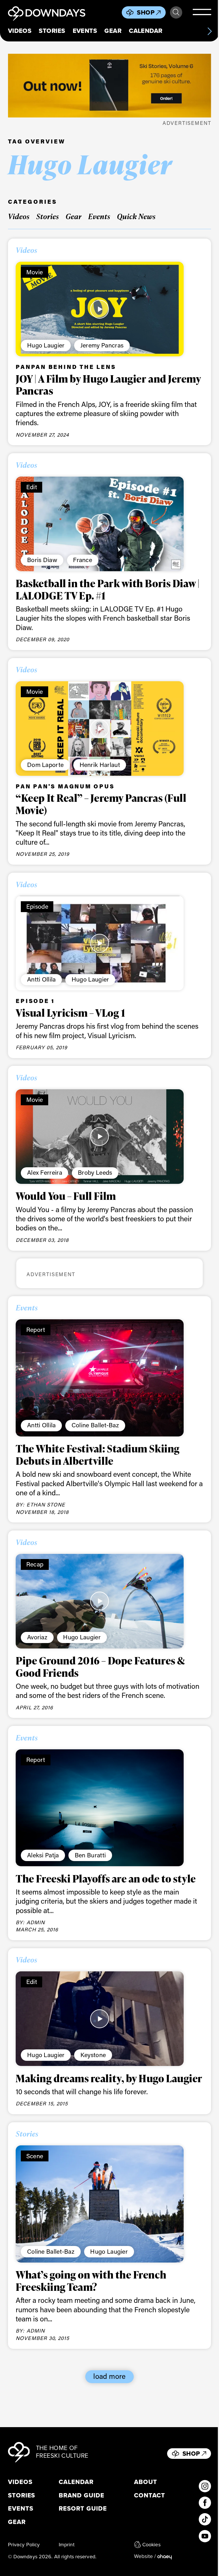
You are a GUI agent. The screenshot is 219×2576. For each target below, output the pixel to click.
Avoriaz (37, 1637)
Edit (32, 487)
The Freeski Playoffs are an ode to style (106, 1878)
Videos (20, 31)
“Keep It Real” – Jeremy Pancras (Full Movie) (101, 804)
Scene (35, 2156)
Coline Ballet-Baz (95, 1425)
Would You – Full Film (66, 1196)
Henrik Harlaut (100, 765)
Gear (113, 31)
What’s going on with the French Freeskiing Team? (91, 2281)
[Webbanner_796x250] (110, 86)
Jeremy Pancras (102, 345)
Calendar (146, 31)
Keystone (93, 2055)
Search (176, 12)
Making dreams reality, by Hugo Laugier (109, 2078)
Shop (146, 13)
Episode (37, 906)
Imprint (67, 2545)
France (83, 560)
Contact (150, 2495)
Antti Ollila (41, 979)
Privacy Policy (24, 2545)
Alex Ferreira (45, 1172)
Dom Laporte (45, 765)
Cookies (151, 2545)
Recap (35, 1564)
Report (36, 1329)
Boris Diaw (42, 560)
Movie (35, 272)
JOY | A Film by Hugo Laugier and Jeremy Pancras (108, 385)
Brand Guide (82, 2495)
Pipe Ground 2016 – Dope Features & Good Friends (100, 1667)
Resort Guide (83, 2509)
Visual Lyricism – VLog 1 (70, 1013)
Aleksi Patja (43, 1855)
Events (85, 31)
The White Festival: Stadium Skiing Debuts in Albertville (98, 1455)
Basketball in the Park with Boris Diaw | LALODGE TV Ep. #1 (108, 589)
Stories (52, 31)
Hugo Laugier (46, 345)
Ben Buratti (90, 1855)
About (146, 2482)
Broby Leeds (95, 1172)
